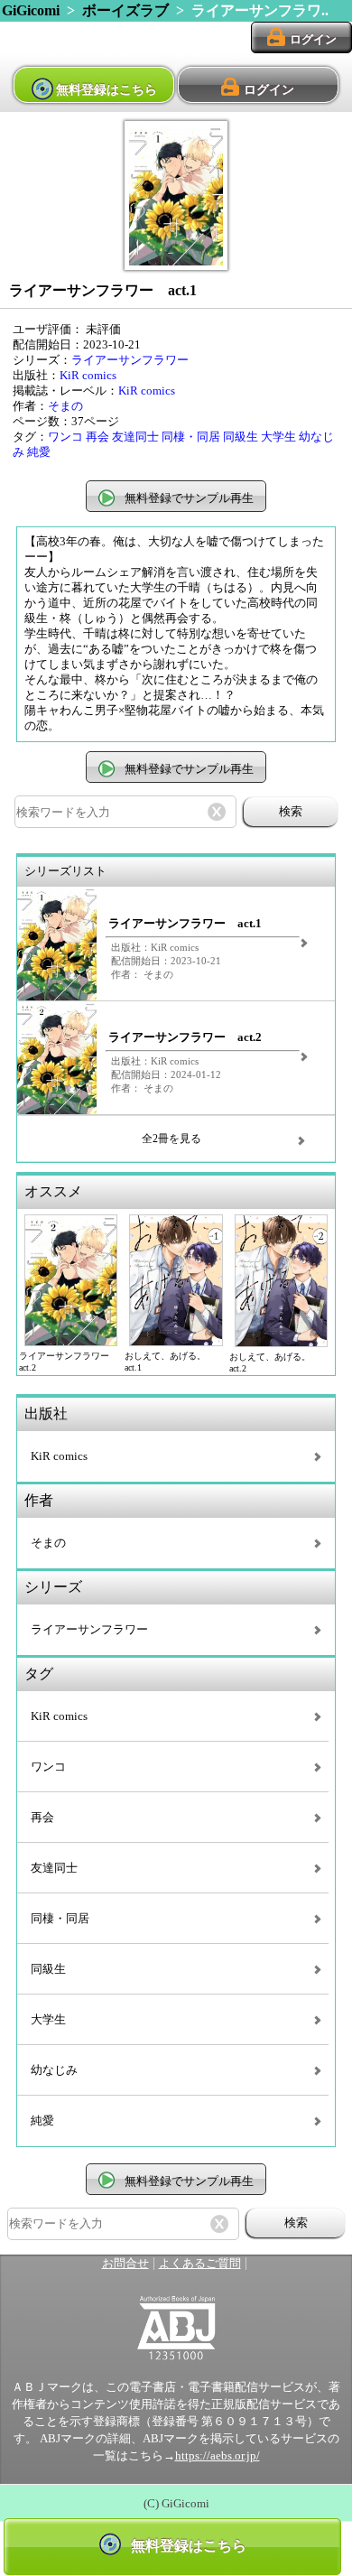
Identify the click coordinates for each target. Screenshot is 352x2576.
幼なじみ (54, 2070)
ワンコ (65, 437)
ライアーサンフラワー (130, 360)
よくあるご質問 (200, 2264)
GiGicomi (31, 10)
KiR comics (88, 376)
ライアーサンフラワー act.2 (185, 1037)
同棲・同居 (191, 437)
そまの (65, 406)
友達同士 (135, 437)
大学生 (278, 437)
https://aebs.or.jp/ (218, 2456)
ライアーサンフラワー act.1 (185, 924)
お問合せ (125, 2264)
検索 (291, 811)
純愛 (39, 452)
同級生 (241, 437)
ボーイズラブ (125, 10)
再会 (97, 437)
